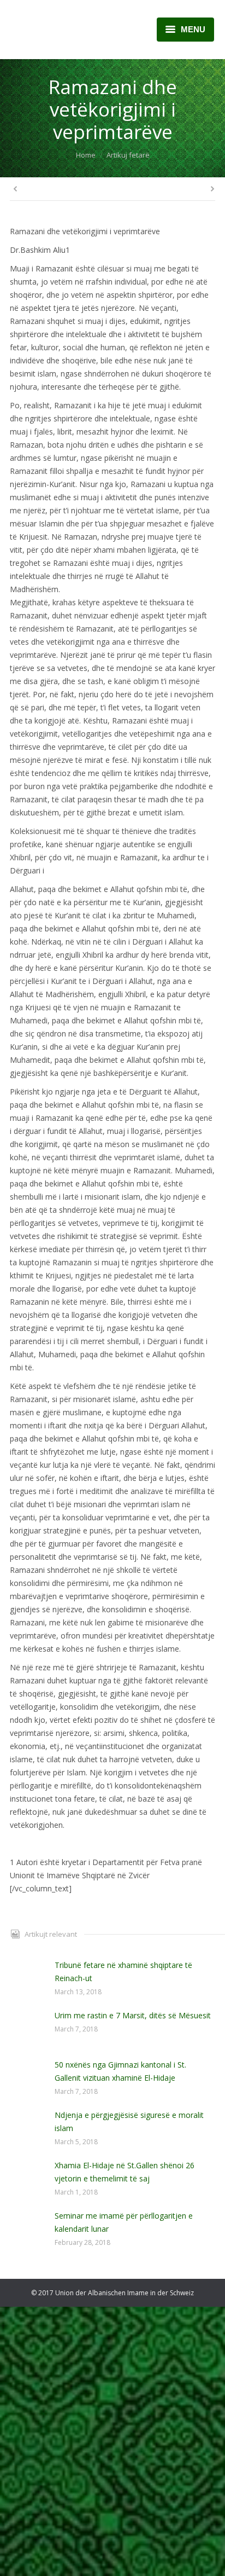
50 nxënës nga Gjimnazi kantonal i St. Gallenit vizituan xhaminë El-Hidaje (120, 2071)
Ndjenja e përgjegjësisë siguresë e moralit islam (129, 2121)
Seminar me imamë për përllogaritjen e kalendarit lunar (124, 2222)
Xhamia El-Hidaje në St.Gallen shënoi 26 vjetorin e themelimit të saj (125, 2172)
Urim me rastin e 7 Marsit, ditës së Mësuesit (133, 2015)
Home (86, 155)
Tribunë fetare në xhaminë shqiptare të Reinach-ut (123, 1972)
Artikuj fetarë (128, 155)
